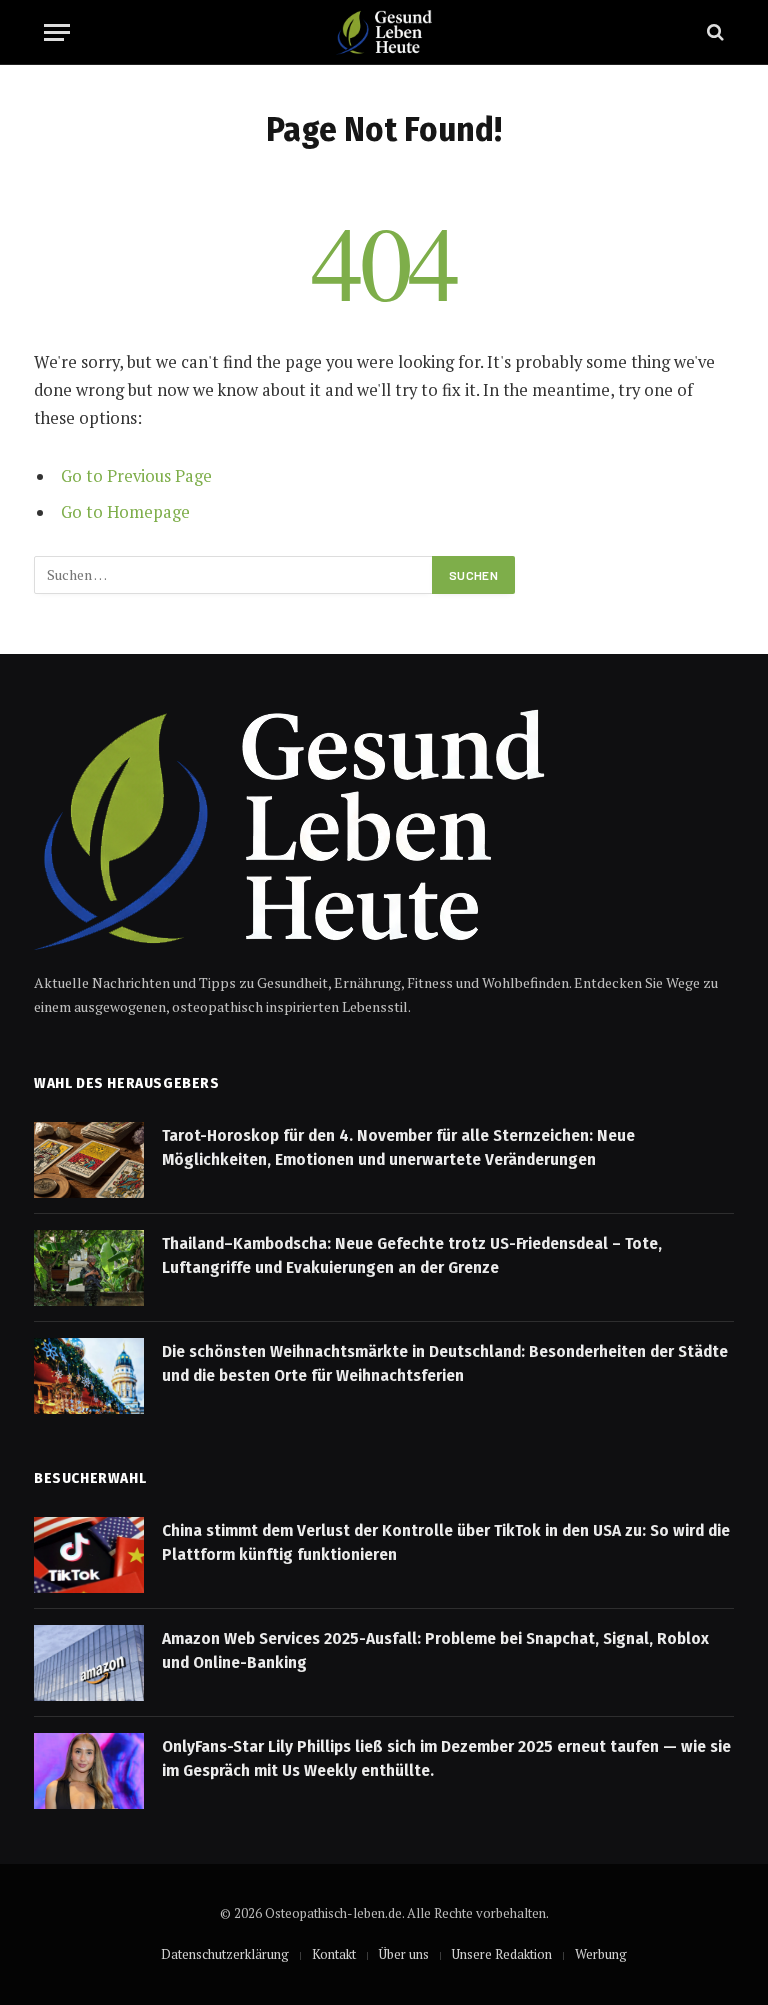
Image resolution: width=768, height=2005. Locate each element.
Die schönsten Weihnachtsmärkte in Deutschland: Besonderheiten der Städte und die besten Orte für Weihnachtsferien (445, 1363)
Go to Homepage (125, 512)
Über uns (404, 1954)
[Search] (713, 32)
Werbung (601, 1954)
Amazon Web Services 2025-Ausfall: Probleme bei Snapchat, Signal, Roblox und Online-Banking (435, 1650)
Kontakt (334, 1954)
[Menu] (57, 32)
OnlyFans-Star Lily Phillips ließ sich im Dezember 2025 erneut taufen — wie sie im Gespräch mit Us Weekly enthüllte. (446, 1758)
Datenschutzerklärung (225, 1954)
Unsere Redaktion (502, 1954)
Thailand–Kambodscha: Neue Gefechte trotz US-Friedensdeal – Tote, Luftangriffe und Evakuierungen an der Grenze (412, 1255)
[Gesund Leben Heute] (383, 32)
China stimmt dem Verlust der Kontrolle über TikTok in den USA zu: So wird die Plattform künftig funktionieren (446, 1542)
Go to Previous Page (136, 476)
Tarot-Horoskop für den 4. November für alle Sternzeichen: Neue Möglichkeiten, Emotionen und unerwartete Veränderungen (398, 1147)
